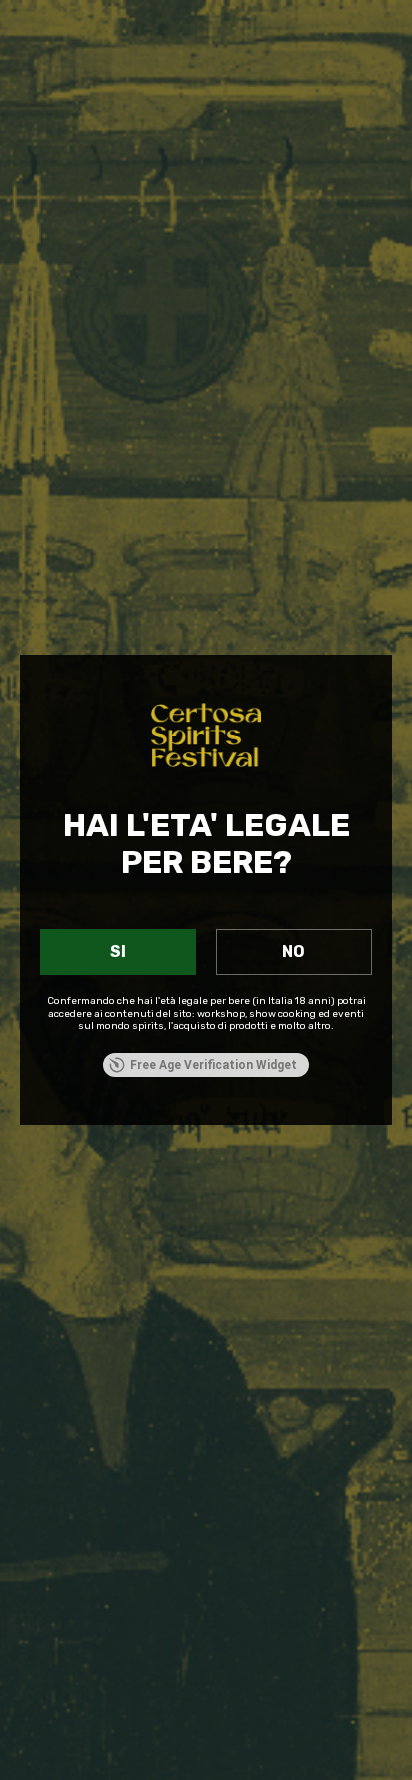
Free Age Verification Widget (213, 1065)
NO (293, 951)
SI (118, 951)
